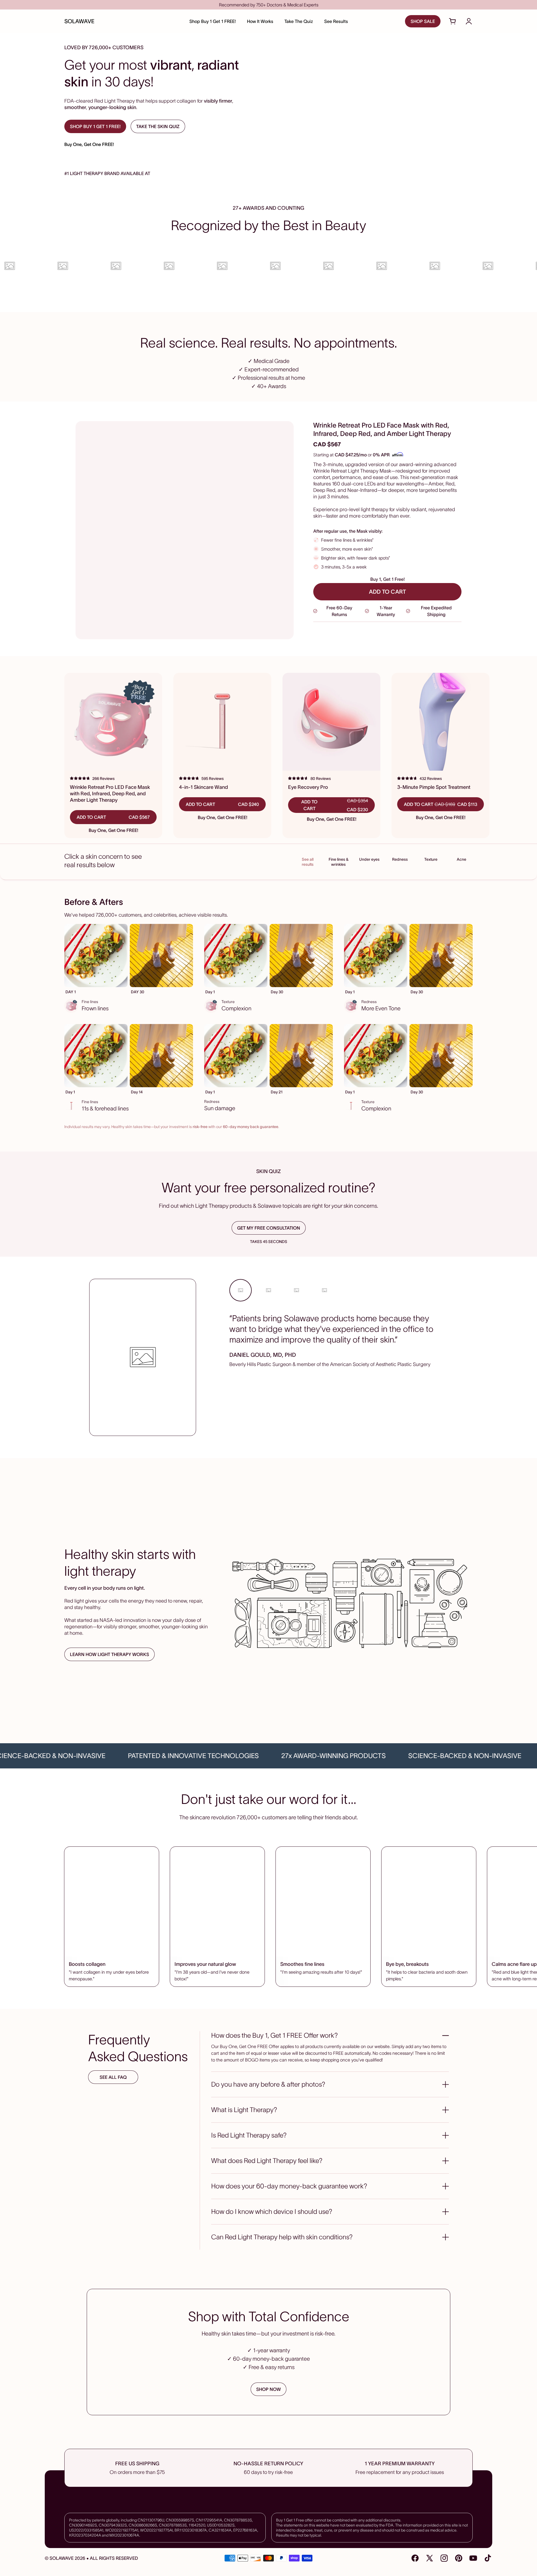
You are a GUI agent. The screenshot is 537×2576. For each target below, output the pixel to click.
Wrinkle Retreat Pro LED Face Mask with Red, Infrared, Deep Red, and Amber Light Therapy (110, 794)
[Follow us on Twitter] (430, 2558)
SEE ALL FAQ (113, 2077)
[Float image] (350, 1603)
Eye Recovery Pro (308, 787)
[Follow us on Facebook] (415, 2558)
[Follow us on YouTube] (473, 2558)
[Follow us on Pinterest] (459, 2558)
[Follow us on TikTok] (488, 2558)
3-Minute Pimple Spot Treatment (434, 787)
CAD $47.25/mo (351, 455)
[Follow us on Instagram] (444, 2558)
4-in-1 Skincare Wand (203, 787)
